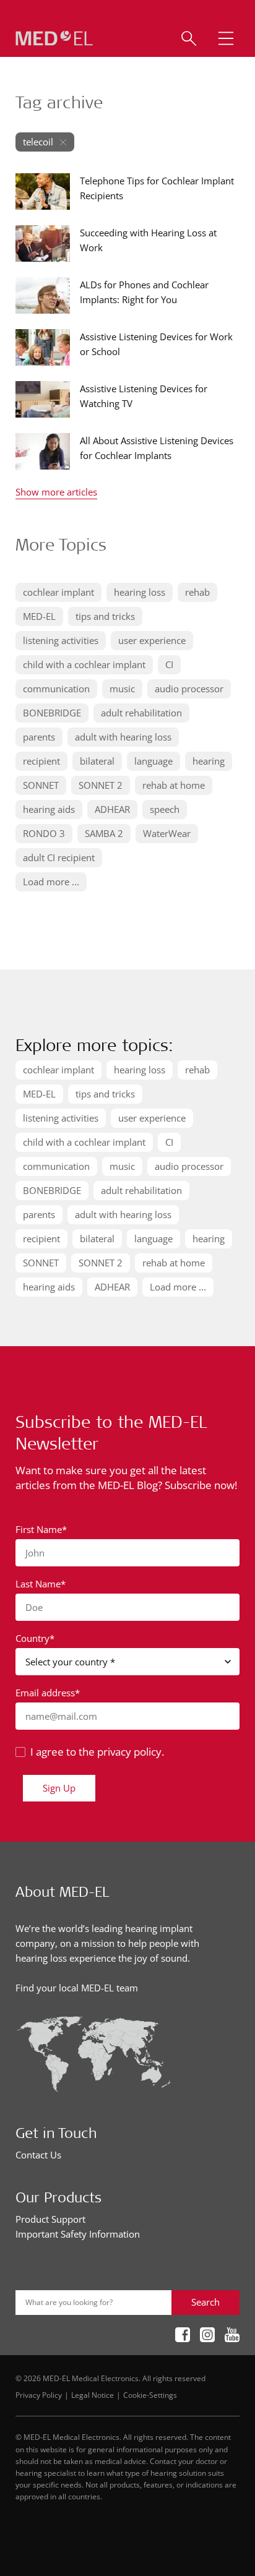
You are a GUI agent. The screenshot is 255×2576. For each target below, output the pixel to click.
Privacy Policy (39, 2395)
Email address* (48, 1693)
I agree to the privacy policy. (97, 1752)
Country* (35, 1638)
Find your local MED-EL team (77, 1988)
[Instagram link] (207, 2336)
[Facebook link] (183, 2336)
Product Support (50, 2219)
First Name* (41, 1529)
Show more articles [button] (56, 493)
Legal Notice (93, 2395)
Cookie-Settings (150, 2395)
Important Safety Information (78, 2234)
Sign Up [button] (59, 1788)
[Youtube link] (232, 2336)
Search (205, 2302)
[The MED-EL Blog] (54, 39)
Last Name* (41, 1584)
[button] (226, 38)
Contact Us (38, 2155)
